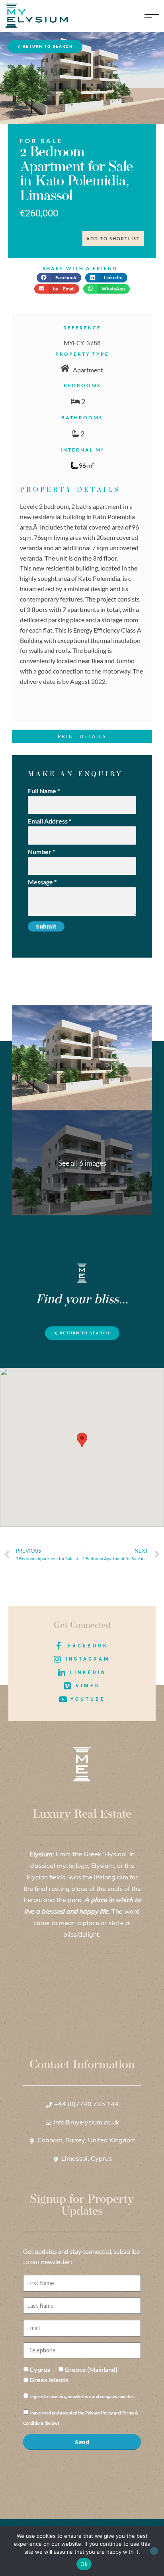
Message (42, 882)
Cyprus (40, 2369)
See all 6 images (82, 1163)
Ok (84, 2564)
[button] (59, 278)
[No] (154, 2551)
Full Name (44, 791)
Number (41, 852)
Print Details (82, 736)
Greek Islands (49, 2380)
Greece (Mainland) (91, 2369)
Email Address (50, 821)
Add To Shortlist (113, 239)
